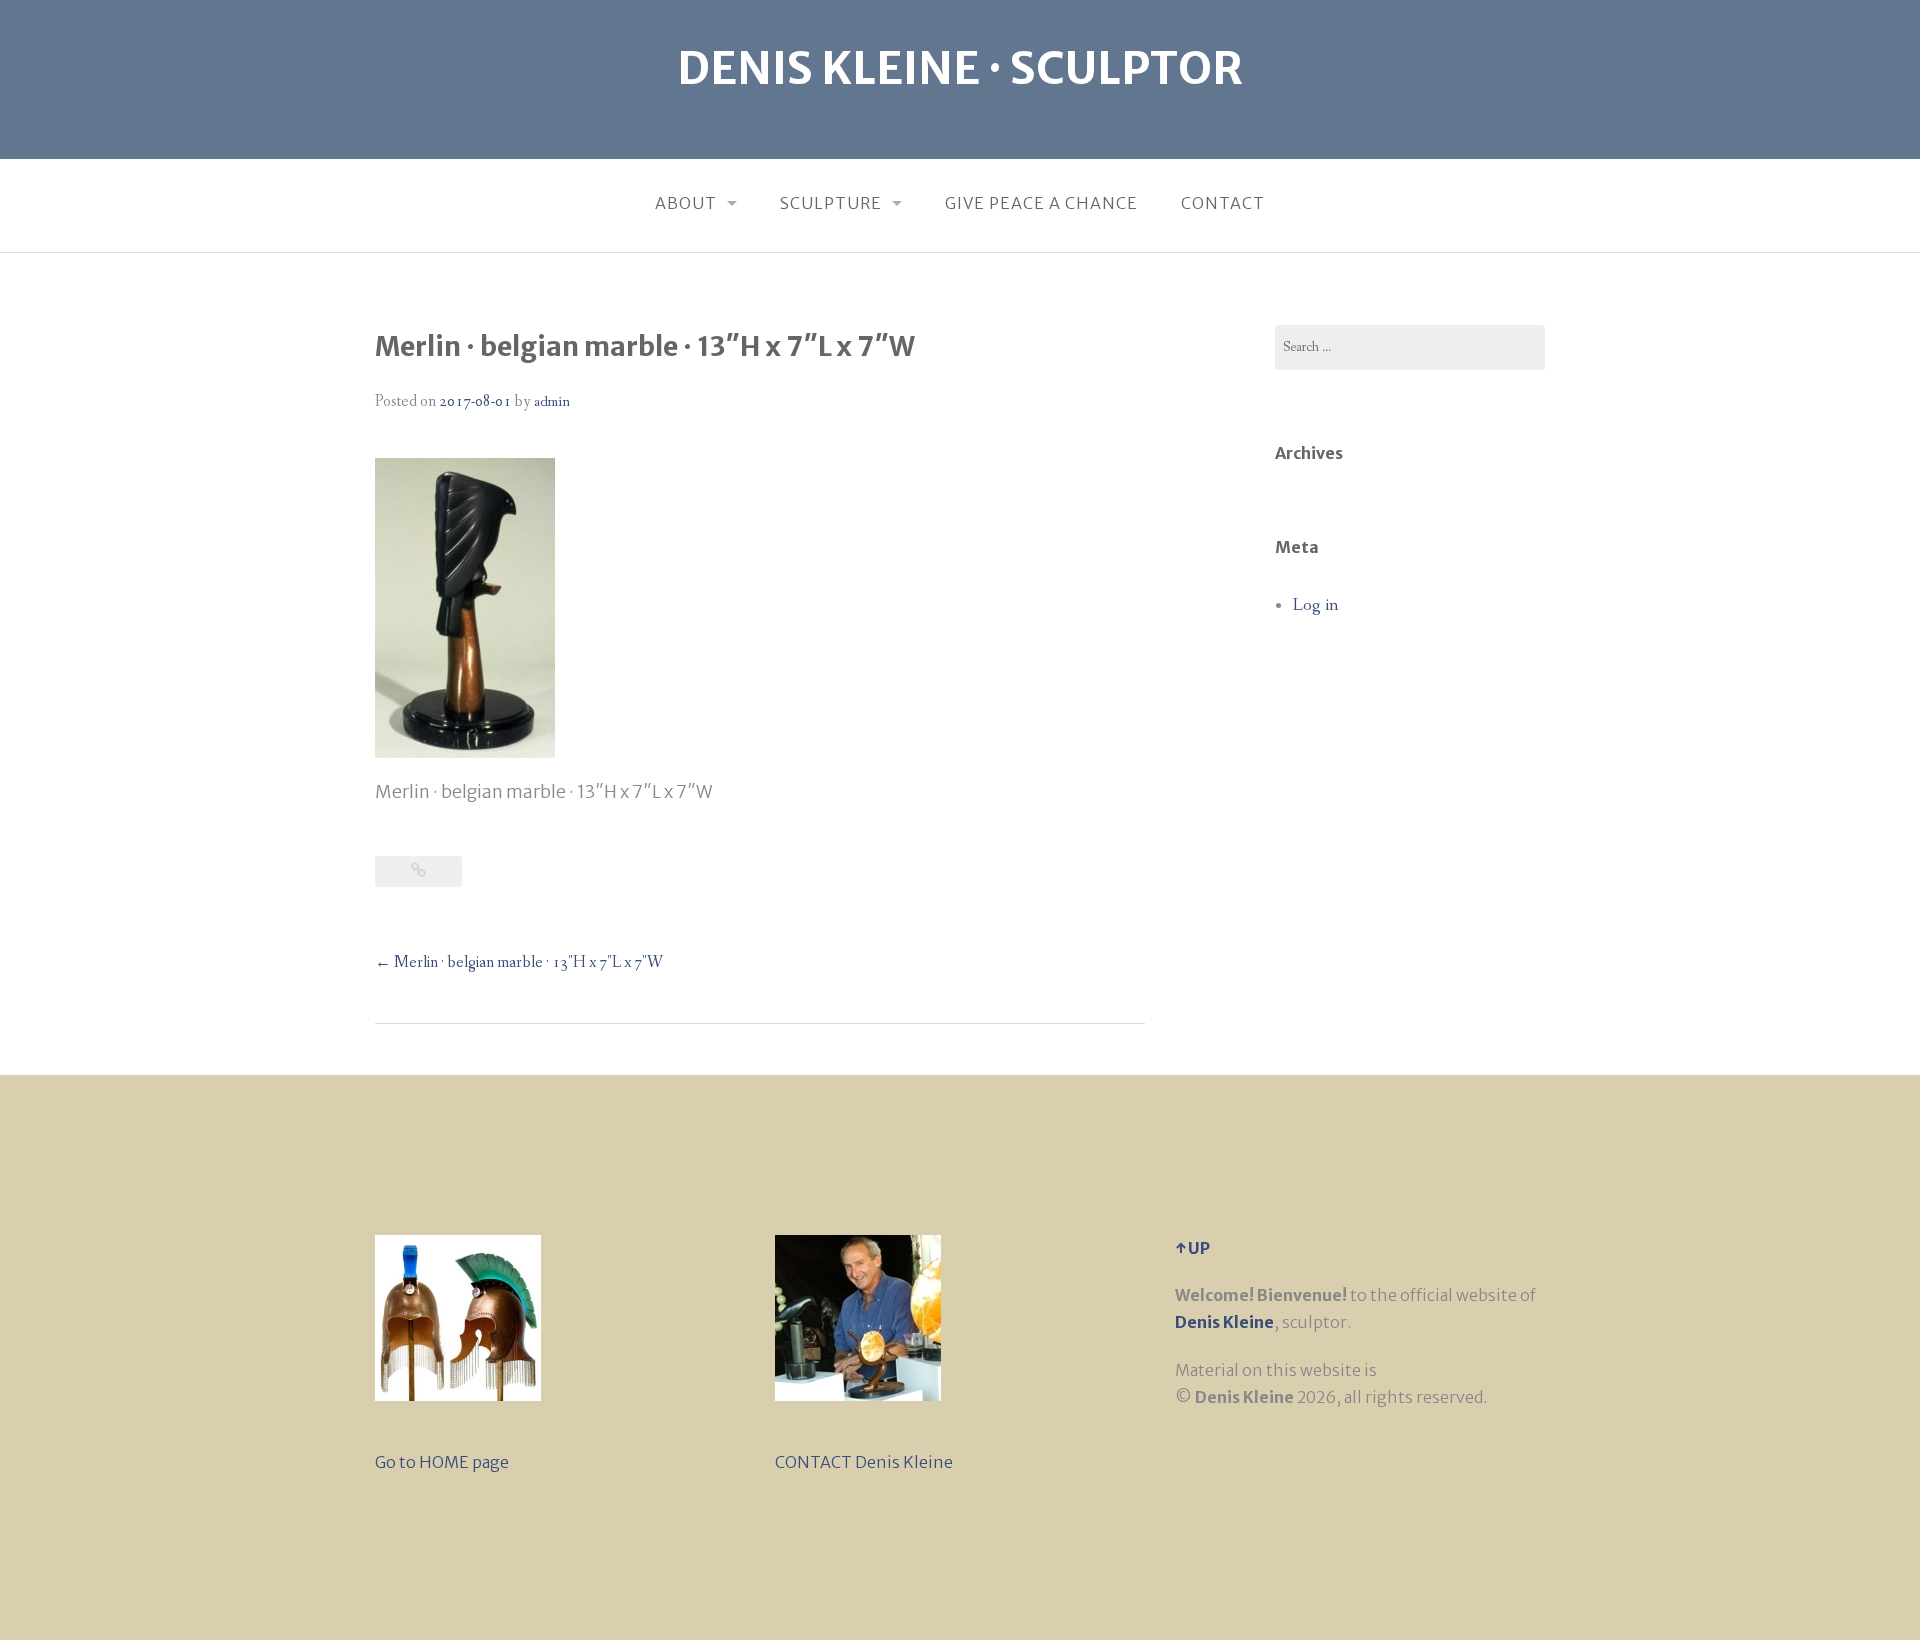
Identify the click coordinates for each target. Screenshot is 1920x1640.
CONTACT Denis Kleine (864, 1462)
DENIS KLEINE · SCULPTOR (960, 68)
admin (552, 402)
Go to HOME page (442, 1462)
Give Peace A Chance (1041, 203)
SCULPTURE (831, 203)
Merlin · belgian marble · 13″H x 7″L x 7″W (519, 962)
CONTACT (1223, 203)
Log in (1315, 605)
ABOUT (686, 203)
